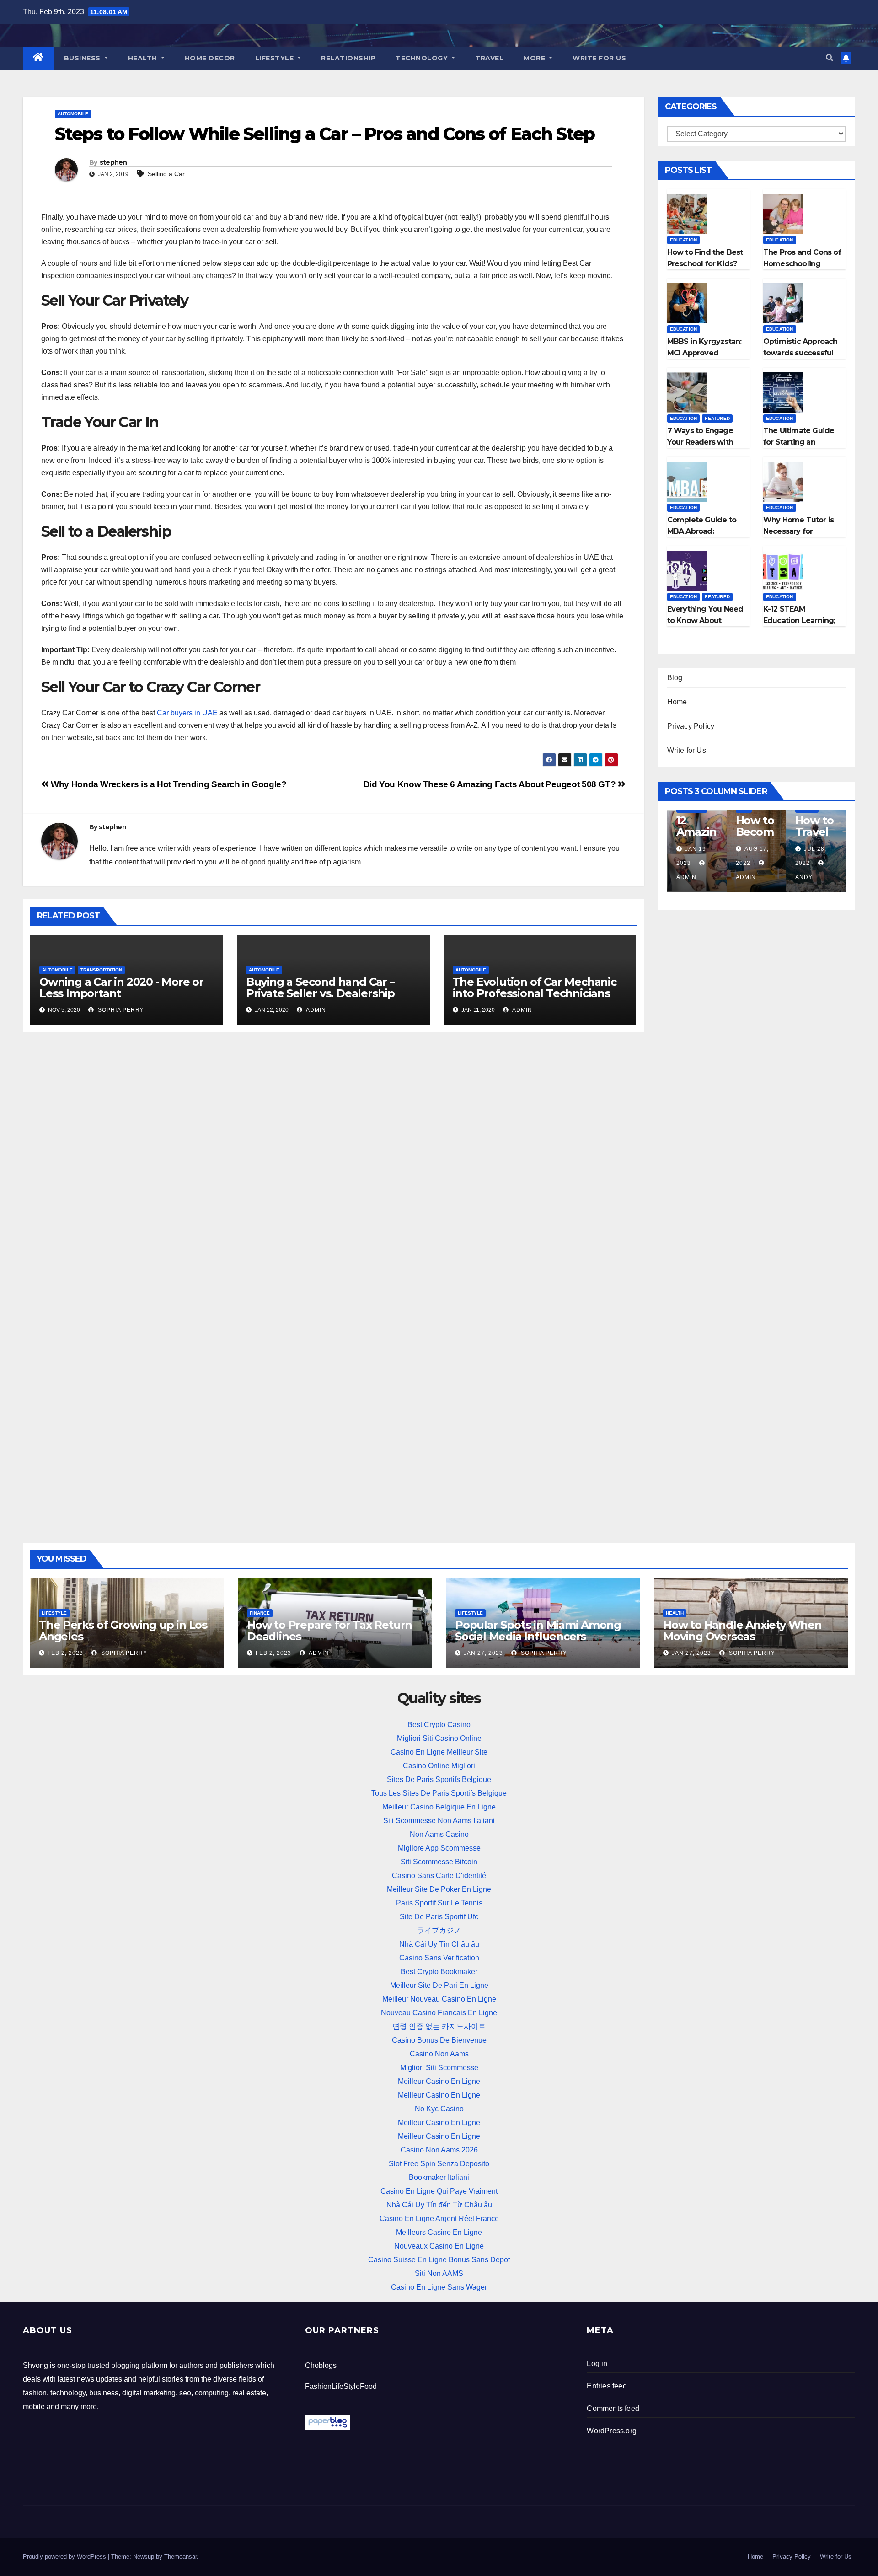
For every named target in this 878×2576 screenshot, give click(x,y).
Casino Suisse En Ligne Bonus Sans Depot (439, 2260)
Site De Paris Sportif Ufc (439, 1917)
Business (83, 58)
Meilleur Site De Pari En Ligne (439, 1985)
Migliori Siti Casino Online (439, 1738)
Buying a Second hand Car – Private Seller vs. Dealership (320, 987)
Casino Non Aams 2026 (439, 2150)
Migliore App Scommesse (439, 1848)
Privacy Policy (691, 726)
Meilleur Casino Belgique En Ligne (439, 1807)
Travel (489, 58)
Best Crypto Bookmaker (439, 1972)
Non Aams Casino (439, 1834)
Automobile (73, 114)
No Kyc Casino (439, 2109)
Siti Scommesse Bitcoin (439, 1862)
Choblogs (321, 2365)
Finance (260, 1613)
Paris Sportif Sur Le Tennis (439, 1903)
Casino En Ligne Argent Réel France (439, 2219)
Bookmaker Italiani (439, 2177)
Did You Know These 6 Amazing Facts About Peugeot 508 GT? (491, 784)
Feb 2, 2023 (65, 1653)
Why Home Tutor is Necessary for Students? (798, 531)
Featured (717, 418)
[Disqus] (333, 1158)
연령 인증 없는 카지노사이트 (439, 2026)
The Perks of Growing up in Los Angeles (123, 1631)
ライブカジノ (439, 1930)
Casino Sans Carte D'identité (439, 1876)
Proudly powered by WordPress (65, 2557)
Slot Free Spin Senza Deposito (439, 2164)
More (535, 58)
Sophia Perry (120, 1010)
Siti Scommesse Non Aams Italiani (439, 1821)
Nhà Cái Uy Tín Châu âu (439, 1944)
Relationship (348, 58)
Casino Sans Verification (439, 1958)
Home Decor (210, 58)
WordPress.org (612, 2431)
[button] (830, 58)
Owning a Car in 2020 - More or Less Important (121, 987)
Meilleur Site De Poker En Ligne (439, 1889)
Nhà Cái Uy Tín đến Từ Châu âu (439, 2205)
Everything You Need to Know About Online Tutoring (705, 620)
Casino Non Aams (439, 2054)
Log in (597, 2364)
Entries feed (607, 2386)
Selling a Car (166, 174)
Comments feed (613, 2408)
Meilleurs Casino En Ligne (439, 2232)
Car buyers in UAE (187, 713)
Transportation (101, 970)
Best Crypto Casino (439, 1725)
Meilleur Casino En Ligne (439, 2081)
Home (677, 702)
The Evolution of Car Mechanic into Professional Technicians (535, 987)
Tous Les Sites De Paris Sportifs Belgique (439, 1793)
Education (684, 240)
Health (144, 58)
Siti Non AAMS (439, 2273)
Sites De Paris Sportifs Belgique (439, 1779)
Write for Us (599, 58)
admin (315, 1010)
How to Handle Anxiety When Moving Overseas (742, 1631)
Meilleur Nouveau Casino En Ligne (439, 1999)
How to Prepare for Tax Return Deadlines (329, 1631)
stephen (113, 162)
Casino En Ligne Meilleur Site (439, 1752)
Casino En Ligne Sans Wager (439, 2287)
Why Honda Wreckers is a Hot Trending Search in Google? (168, 784)
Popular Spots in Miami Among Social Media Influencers (538, 1631)
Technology (423, 58)
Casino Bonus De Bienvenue (439, 2040)
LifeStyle (276, 58)
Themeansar (180, 2557)
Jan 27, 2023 (483, 1653)
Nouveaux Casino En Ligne (439, 2246)
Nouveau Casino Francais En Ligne (439, 2013)
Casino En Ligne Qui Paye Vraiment (439, 2191)
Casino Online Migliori (439, 1766)
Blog (675, 678)
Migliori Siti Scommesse (439, 2068)
